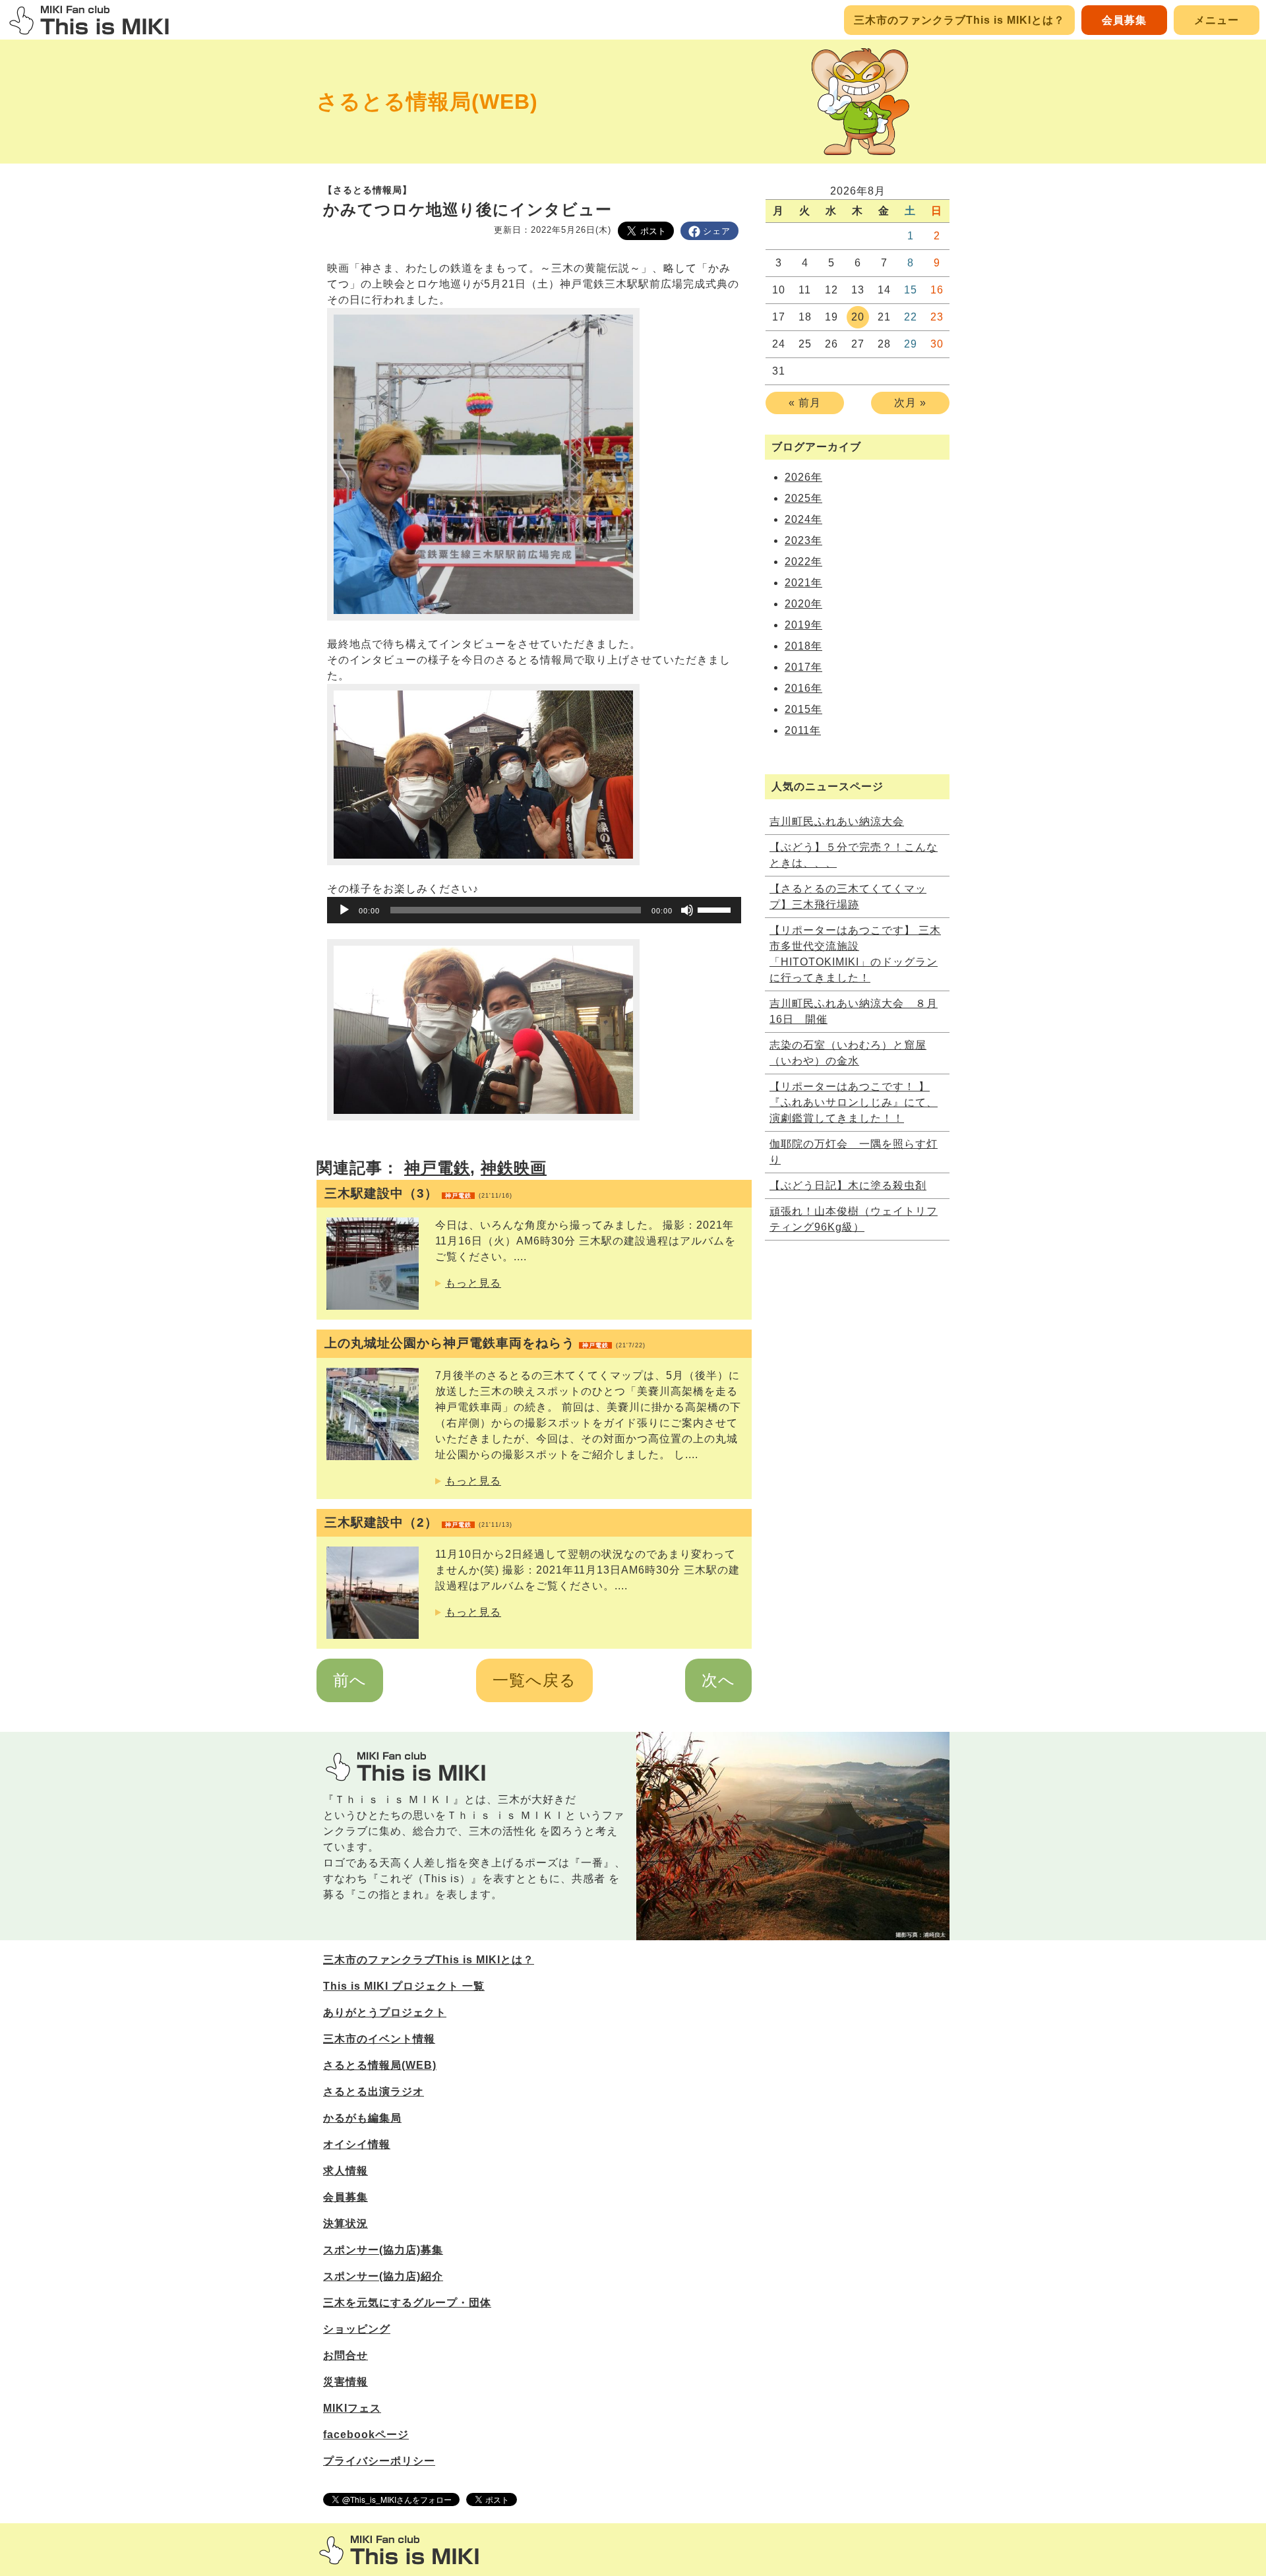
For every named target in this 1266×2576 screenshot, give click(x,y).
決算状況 (346, 2223)
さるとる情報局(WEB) (427, 102)
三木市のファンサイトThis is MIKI (399, 2550)
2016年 (803, 688)
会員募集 (1124, 20)
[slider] (716, 909)
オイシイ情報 (357, 2144)
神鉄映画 (514, 1168)
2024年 (803, 519)
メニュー (1217, 20)
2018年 (803, 646)
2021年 (803, 583)
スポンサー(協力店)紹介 (383, 2276)
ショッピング (357, 2329)
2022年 (803, 562)
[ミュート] (687, 910)
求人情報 (346, 2171)
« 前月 (805, 403)
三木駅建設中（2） (418, 1522)
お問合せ (346, 2355)
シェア (717, 231)
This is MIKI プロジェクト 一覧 (404, 1986)
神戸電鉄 (437, 1168)
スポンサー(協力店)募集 (383, 2250)
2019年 (803, 625)
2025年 (803, 498)
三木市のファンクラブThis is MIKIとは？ (959, 20)
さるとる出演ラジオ (374, 2092)
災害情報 (346, 2382)
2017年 (803, 667)
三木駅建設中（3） (418, 1193)
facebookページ (366, 2435)
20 (858, 317)
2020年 (803, 604)
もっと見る (473, 1283)
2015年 (803, 709)
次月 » (910, 403)
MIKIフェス (352, 2408)
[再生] (344, 910)
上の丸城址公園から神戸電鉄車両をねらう (485, 1343)
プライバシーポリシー (379, 2461)
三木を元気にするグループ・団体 (407, 2303)
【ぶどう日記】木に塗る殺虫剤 (848, 1185)
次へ (718, 1680)
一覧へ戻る (534, 1680)
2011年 (803, 730)
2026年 (803, 477)
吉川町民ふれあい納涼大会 (837, 821)
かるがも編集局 (362, 2118)
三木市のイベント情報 (379, 2039)
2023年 (803, 540)
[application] (534, 910)
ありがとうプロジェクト (385, 2012)
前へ (350, 1680)
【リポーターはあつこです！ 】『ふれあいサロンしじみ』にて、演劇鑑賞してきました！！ (854, 1102)
